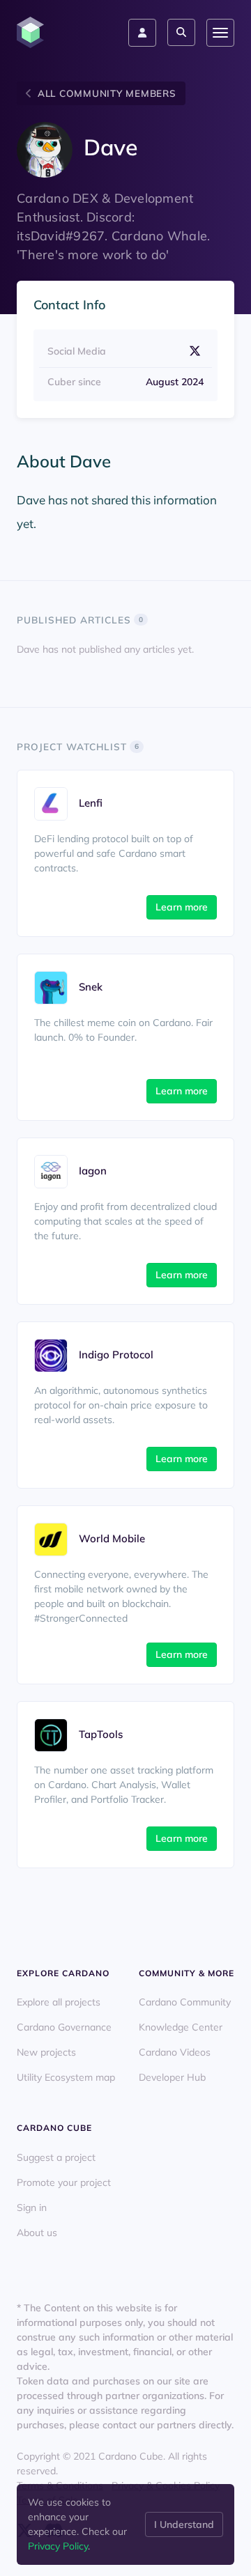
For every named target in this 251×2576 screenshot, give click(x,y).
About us (37, 2233)
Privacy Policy (58, 2546)
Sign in (32, 2208)
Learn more (182, 907)
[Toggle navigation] (220, 33)
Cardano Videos (175, 2052)
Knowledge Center (181, 2027)
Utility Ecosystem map (66, 2077)
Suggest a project (56, 2157)
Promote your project (64, 2182)
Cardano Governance (64, 2027)
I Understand (184, 2524)
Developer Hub (172, 2077)
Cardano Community (185, 2002)
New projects (46, 2052)
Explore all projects (59, 2002)
